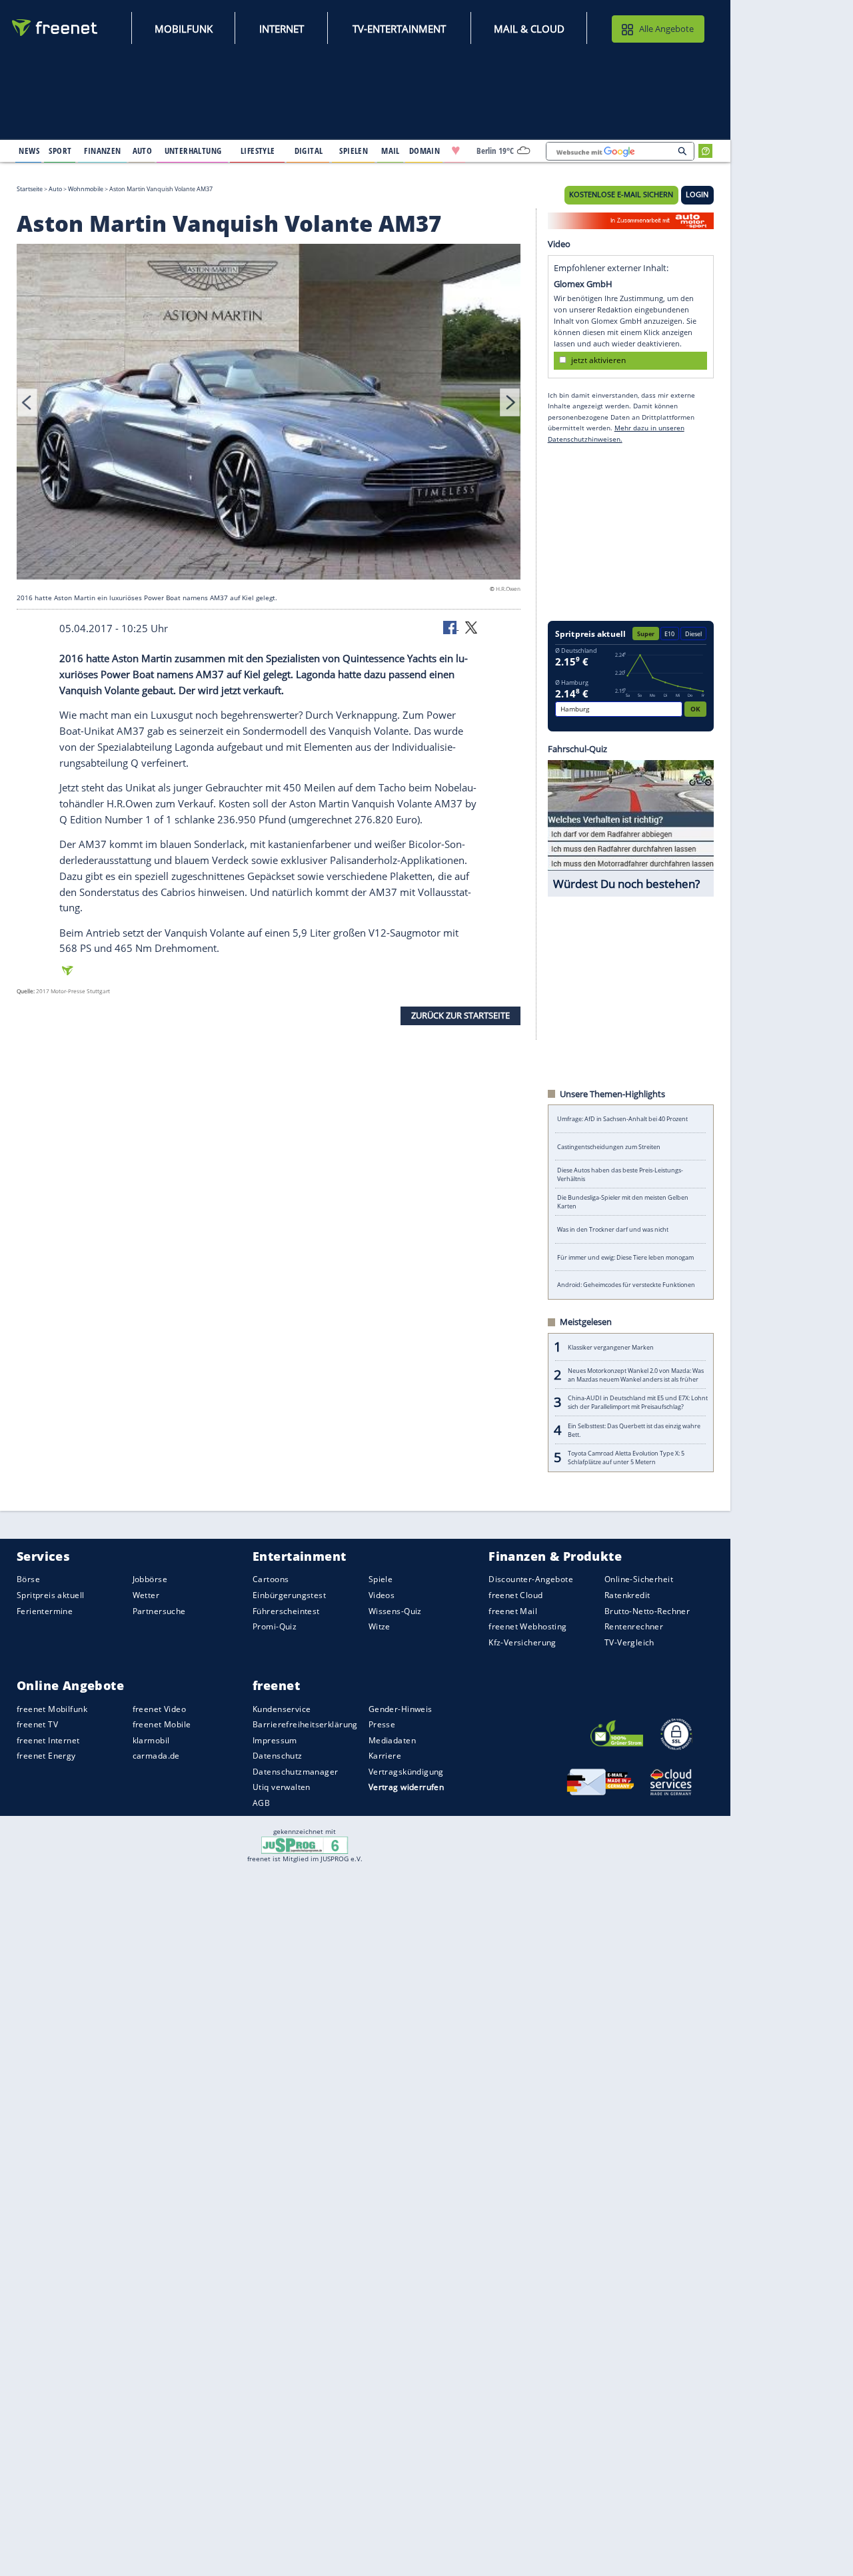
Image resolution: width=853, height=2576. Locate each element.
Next (510, 402)
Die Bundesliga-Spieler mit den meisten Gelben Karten (623, 1202)
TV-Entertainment (399, 29)
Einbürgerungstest (289, 1595)
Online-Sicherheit (639, 1579)
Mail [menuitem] (391, 151)
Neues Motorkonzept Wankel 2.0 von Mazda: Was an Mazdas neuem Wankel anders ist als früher (636, 1375)
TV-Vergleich (629, 1642)
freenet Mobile (162, 1724)
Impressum (275, 1740)
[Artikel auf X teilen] (471, 627)
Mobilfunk (184, 29)
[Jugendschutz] (305, 1845)
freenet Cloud (515, 1595)
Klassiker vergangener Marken (611, 1347)
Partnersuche (159, 1610)
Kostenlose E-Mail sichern (621, 195)
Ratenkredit (627, 1595)
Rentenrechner (634, 1626)
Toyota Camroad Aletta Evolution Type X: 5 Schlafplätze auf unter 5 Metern (626, 1458)
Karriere (385, 1756)
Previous (27, 402)
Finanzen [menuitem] (102, 151)
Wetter (146, 1595)
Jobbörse (150, 1579)
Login (697, 195)
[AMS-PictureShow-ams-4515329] (269, 414)
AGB (261, 1803)
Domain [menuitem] (425, 151)
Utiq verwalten (282, 1787)
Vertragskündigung (406, 1771)
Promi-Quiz (275, 1626)
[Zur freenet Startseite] (55, 28)
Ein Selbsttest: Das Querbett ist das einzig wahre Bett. (634, 1430)
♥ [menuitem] (456, 151)
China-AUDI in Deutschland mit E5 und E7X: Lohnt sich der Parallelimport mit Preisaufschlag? (638, 1402)
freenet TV (37, 1724)
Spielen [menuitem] (354, 151)
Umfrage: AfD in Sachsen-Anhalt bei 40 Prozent (622, 1119)
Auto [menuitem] (143, 151)
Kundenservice (282, 1708)
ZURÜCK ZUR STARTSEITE (460, 1015)
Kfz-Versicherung (522, 1642)
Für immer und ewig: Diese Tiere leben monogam (625, 1257)
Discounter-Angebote (531, 1579)
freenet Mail (513, 1610)
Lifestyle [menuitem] (258, 151)
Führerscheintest (286, 1610)
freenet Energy (46, 1756)
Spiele (381, 1579)
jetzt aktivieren (598, 360)
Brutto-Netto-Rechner (647, 1610)
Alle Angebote (666, 29)
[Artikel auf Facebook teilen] (451, 627)
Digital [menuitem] (309, 151)
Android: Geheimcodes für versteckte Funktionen (626, 1285)
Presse (382, 1724)
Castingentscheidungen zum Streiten (609, 1147)
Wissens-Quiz (395, 1610)
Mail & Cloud (529, 29)
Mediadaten (392, 1740)
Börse (28, 1579)
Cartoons (271, 1579)
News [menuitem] (29, 151)
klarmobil (151, 1740)
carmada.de (156, 1756)
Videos (382, 1595)
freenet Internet (48, 1740)
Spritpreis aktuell (50, 1595)
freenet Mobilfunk (52, 1708)
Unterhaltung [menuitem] (193, 151)
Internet (282, 29)
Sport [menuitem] (60, 151)
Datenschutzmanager (295, 1771)
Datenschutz (278, 1756)
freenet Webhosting (527, 1626)
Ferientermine (45, 1610)
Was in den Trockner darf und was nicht (613, 1229)
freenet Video (159, 1708)
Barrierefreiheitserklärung (305, 1724)
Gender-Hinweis (401, 1708)
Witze (380, 1626)
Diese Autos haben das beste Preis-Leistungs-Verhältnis (620, 1174)
